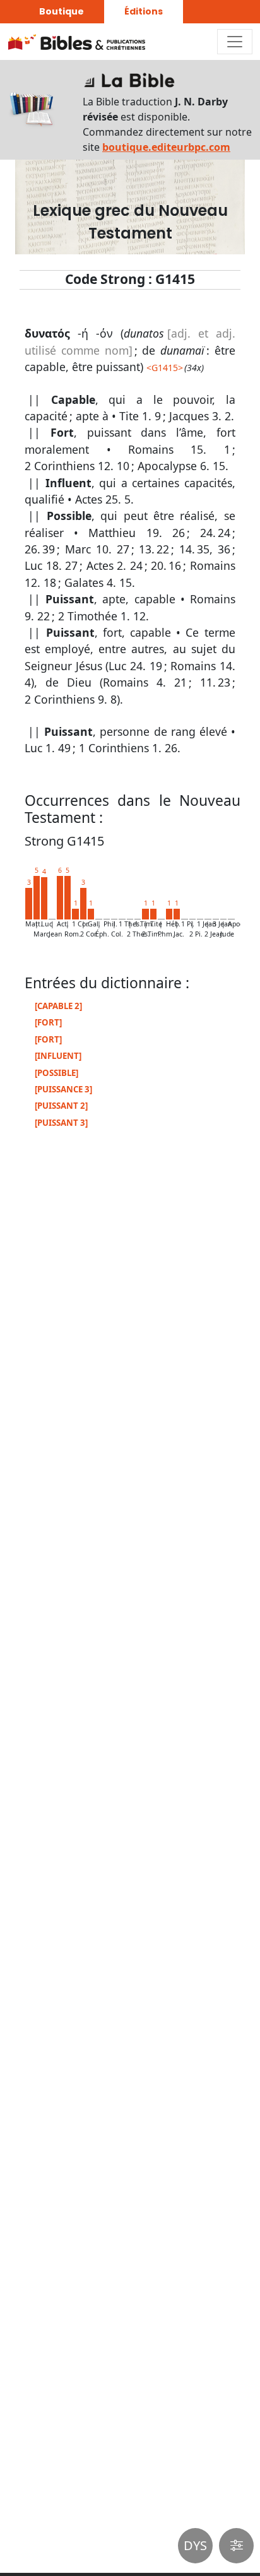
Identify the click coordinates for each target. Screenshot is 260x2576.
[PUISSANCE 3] (63, 1089)
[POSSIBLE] (56, 1073)
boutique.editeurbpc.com (166, 147)
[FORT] (48, 1022)
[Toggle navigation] (235, 42)
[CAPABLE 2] (58, 1006)
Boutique (62, 11)
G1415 (165, 368)
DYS (195, 2545)
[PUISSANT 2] (61, 1106)
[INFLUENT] (58, 1056)
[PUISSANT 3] (61, 1123)
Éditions (144, 11)
